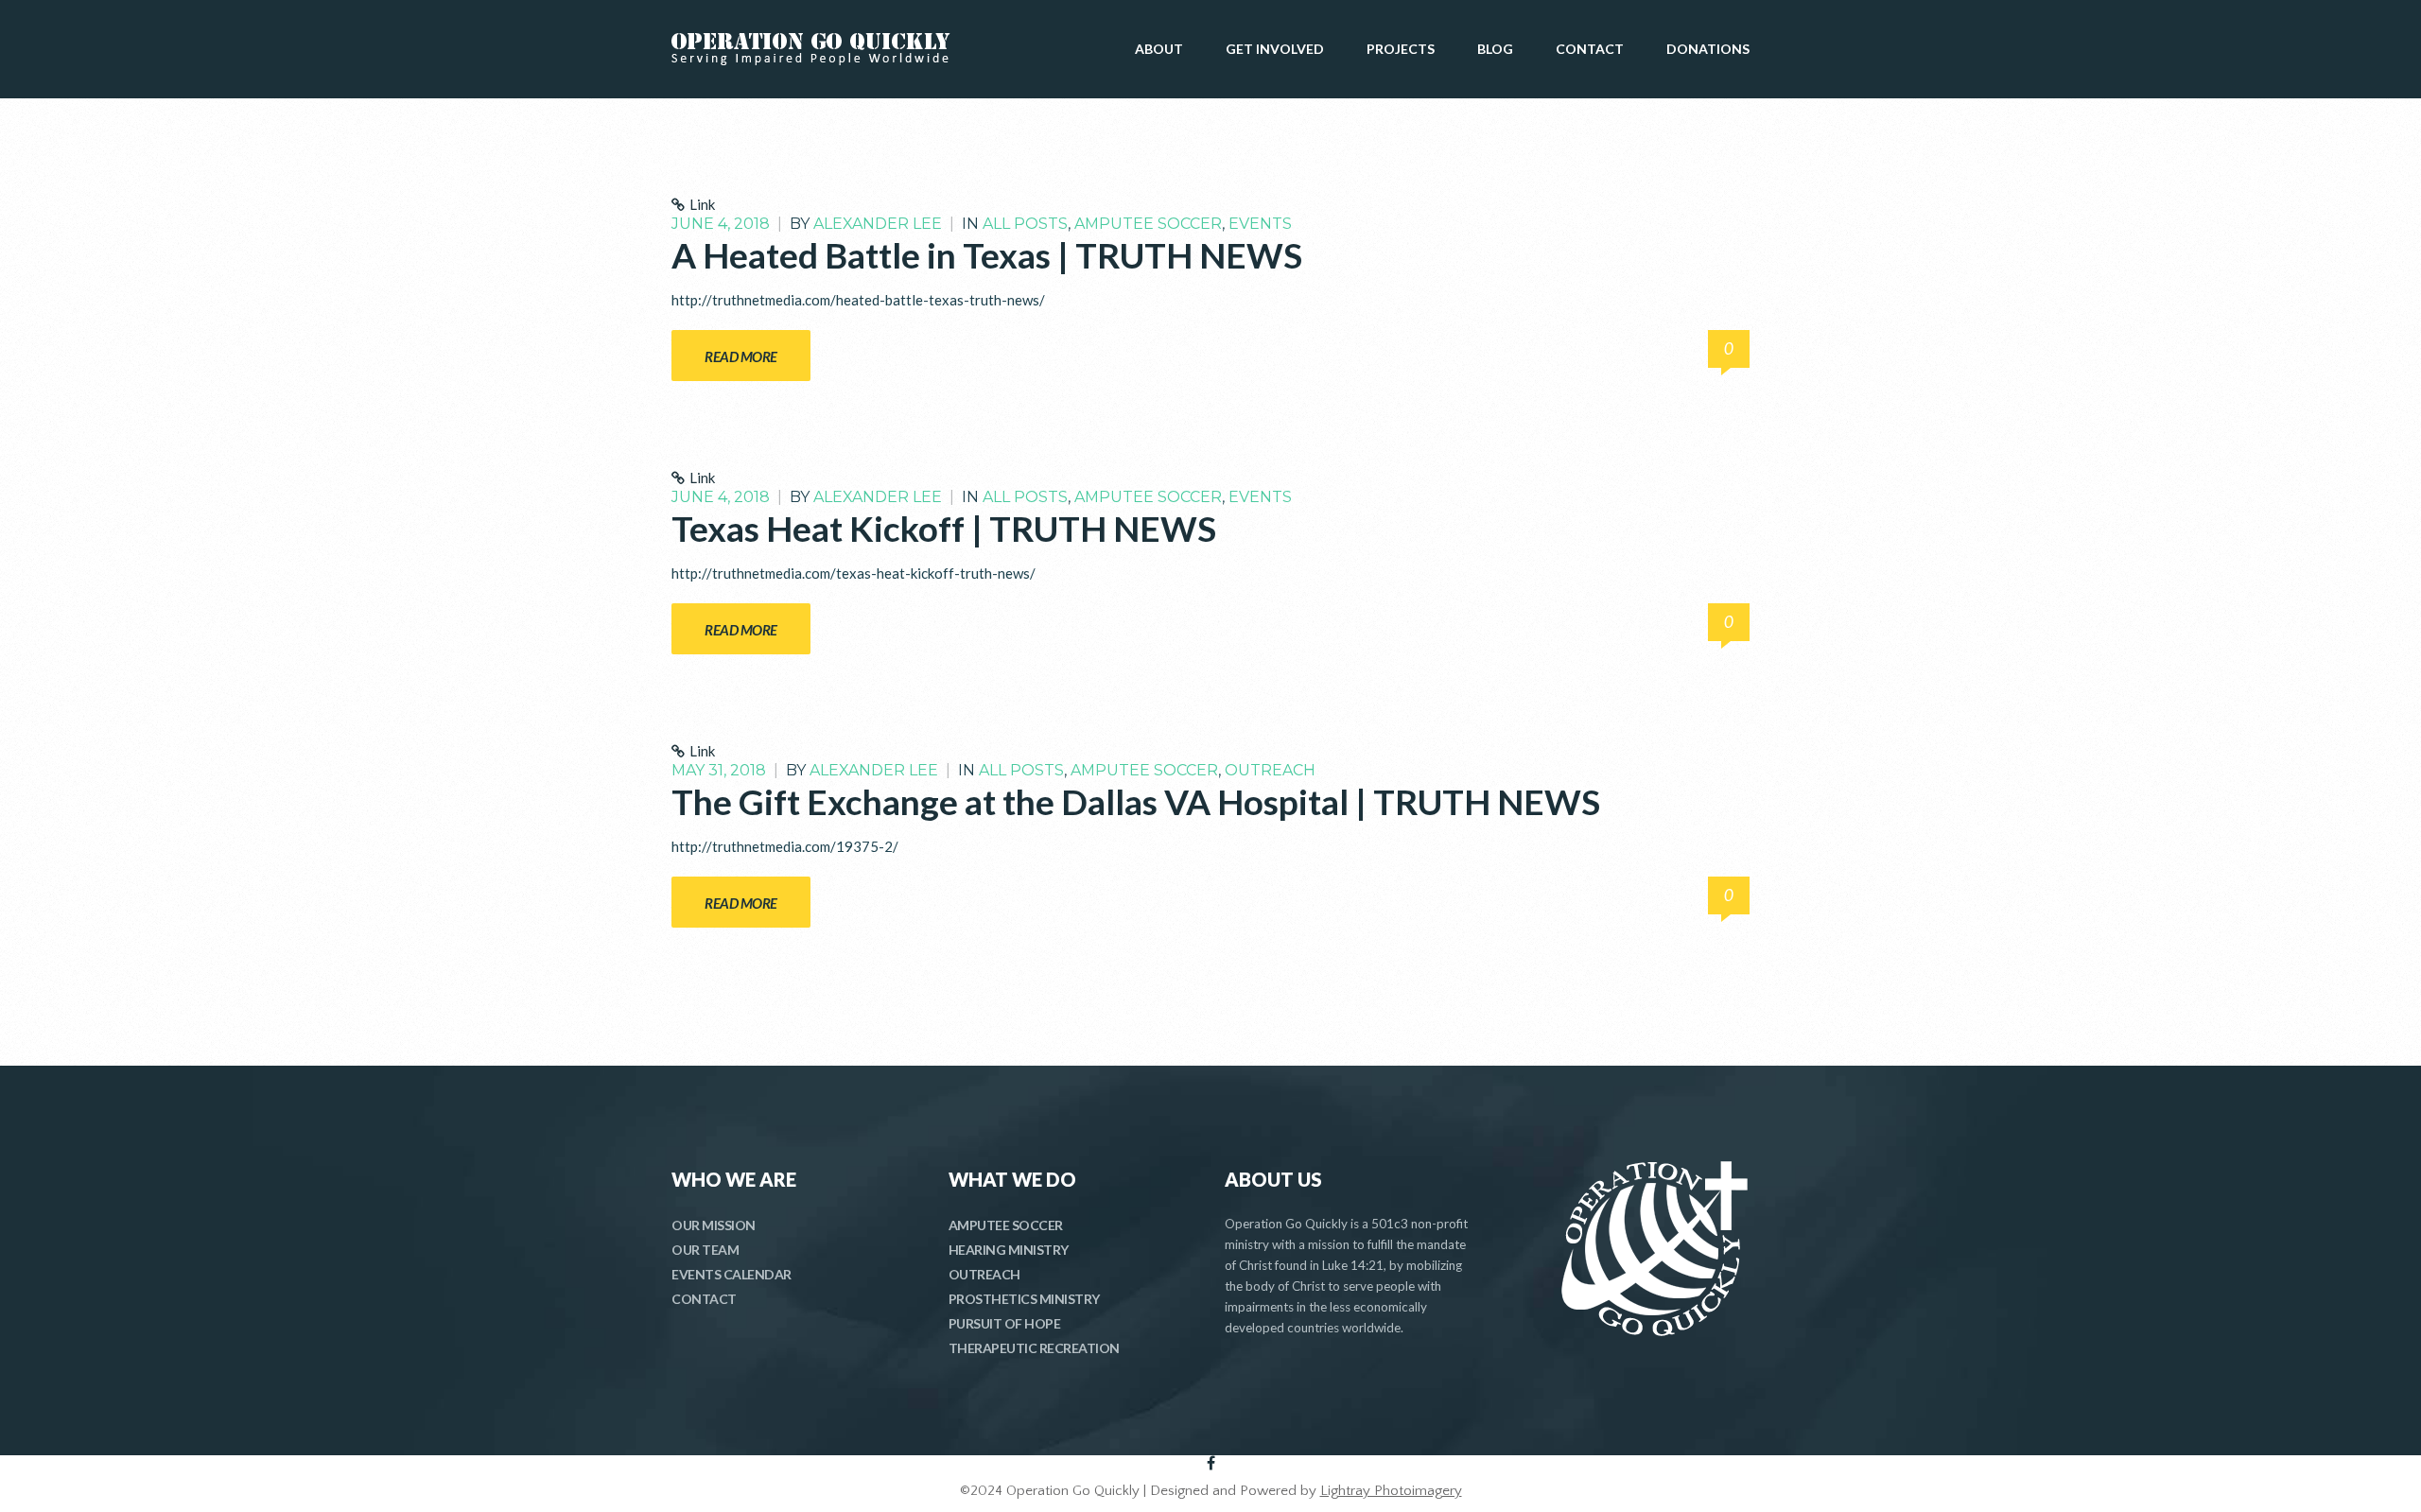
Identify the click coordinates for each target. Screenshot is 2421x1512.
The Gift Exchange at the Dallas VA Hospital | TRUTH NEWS (1136, 801)
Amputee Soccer (1148, 224)
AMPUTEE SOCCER (1006, 1225)
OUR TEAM (705, 1250)
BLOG (1495, 49)
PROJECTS (1401, 49)
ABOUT (1159, 49)
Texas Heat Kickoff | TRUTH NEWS (944, 528)
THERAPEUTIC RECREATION (1034, 1348)
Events (1260, 224)
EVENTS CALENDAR (732, 1274)
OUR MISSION (714, 1225)
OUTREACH (984, 1274)
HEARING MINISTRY (1009, 1250)
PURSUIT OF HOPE (1005, 1323)
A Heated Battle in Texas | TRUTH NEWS (987, 255)
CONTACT (1590, 49)
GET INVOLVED (1275, 49)
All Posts (1025, 224)
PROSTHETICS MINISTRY (1024, 1299)
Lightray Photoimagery (1391, 1491)
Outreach (1270, 770)
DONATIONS (1708, 49)
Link (702, 204)
